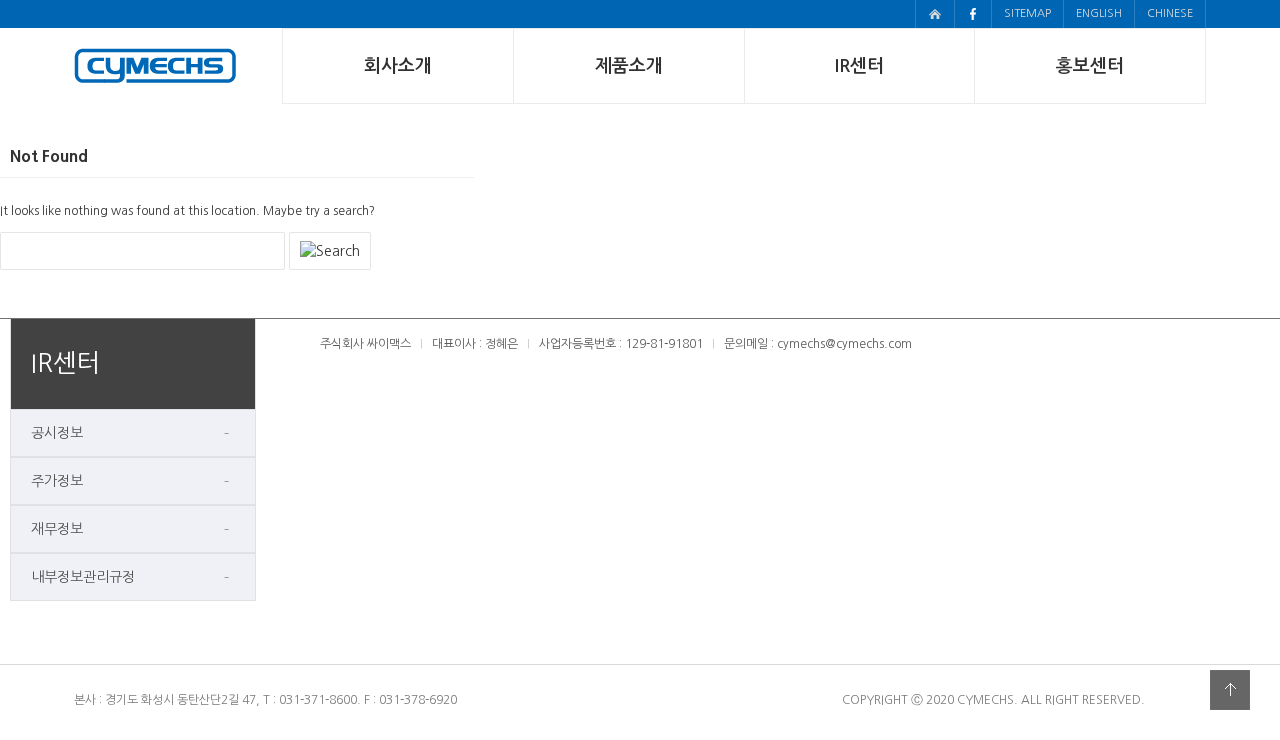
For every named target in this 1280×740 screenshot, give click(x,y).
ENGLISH (1099, 13)
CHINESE (1170, 13)
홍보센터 (1090, 66)
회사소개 (398, 66)
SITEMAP (1027, 13)
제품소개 (629, 66)
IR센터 (859, 66)
